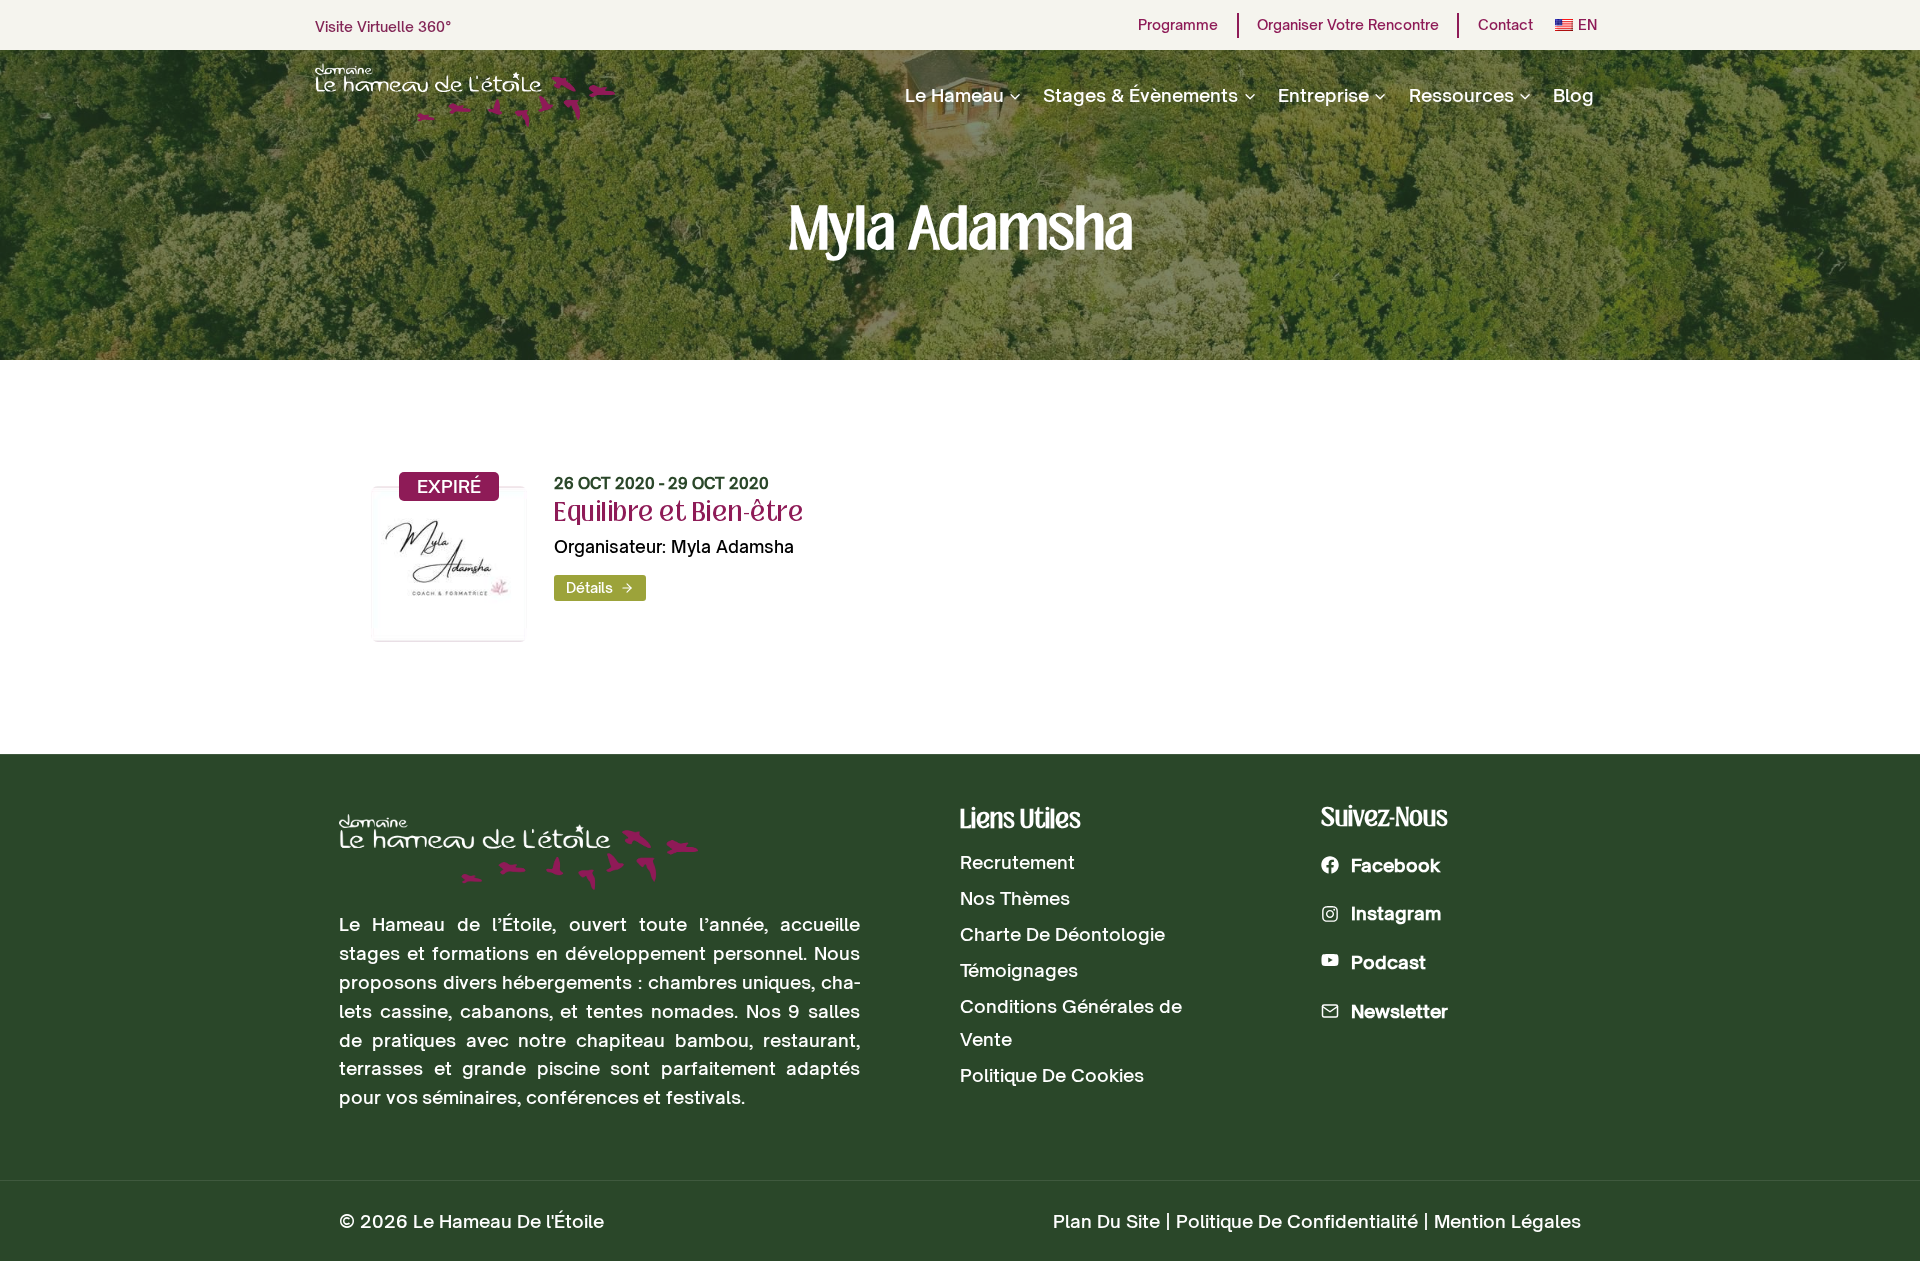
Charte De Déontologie (1062, 934)
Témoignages (1019, 970)
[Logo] (518, 852)
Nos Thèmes (1015, 898)
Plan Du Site (1106, 1221)
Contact (1505, 25)
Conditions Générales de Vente (1071, 1022)
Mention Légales (1507, 1221)
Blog (1573, 95)
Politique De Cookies (1052, 1075)
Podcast (1388, 962)
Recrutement (1017, 862)
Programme (1178, 25)
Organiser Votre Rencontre (1348, 25)
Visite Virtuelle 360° (383, 26)
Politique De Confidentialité (1297, 1221)
